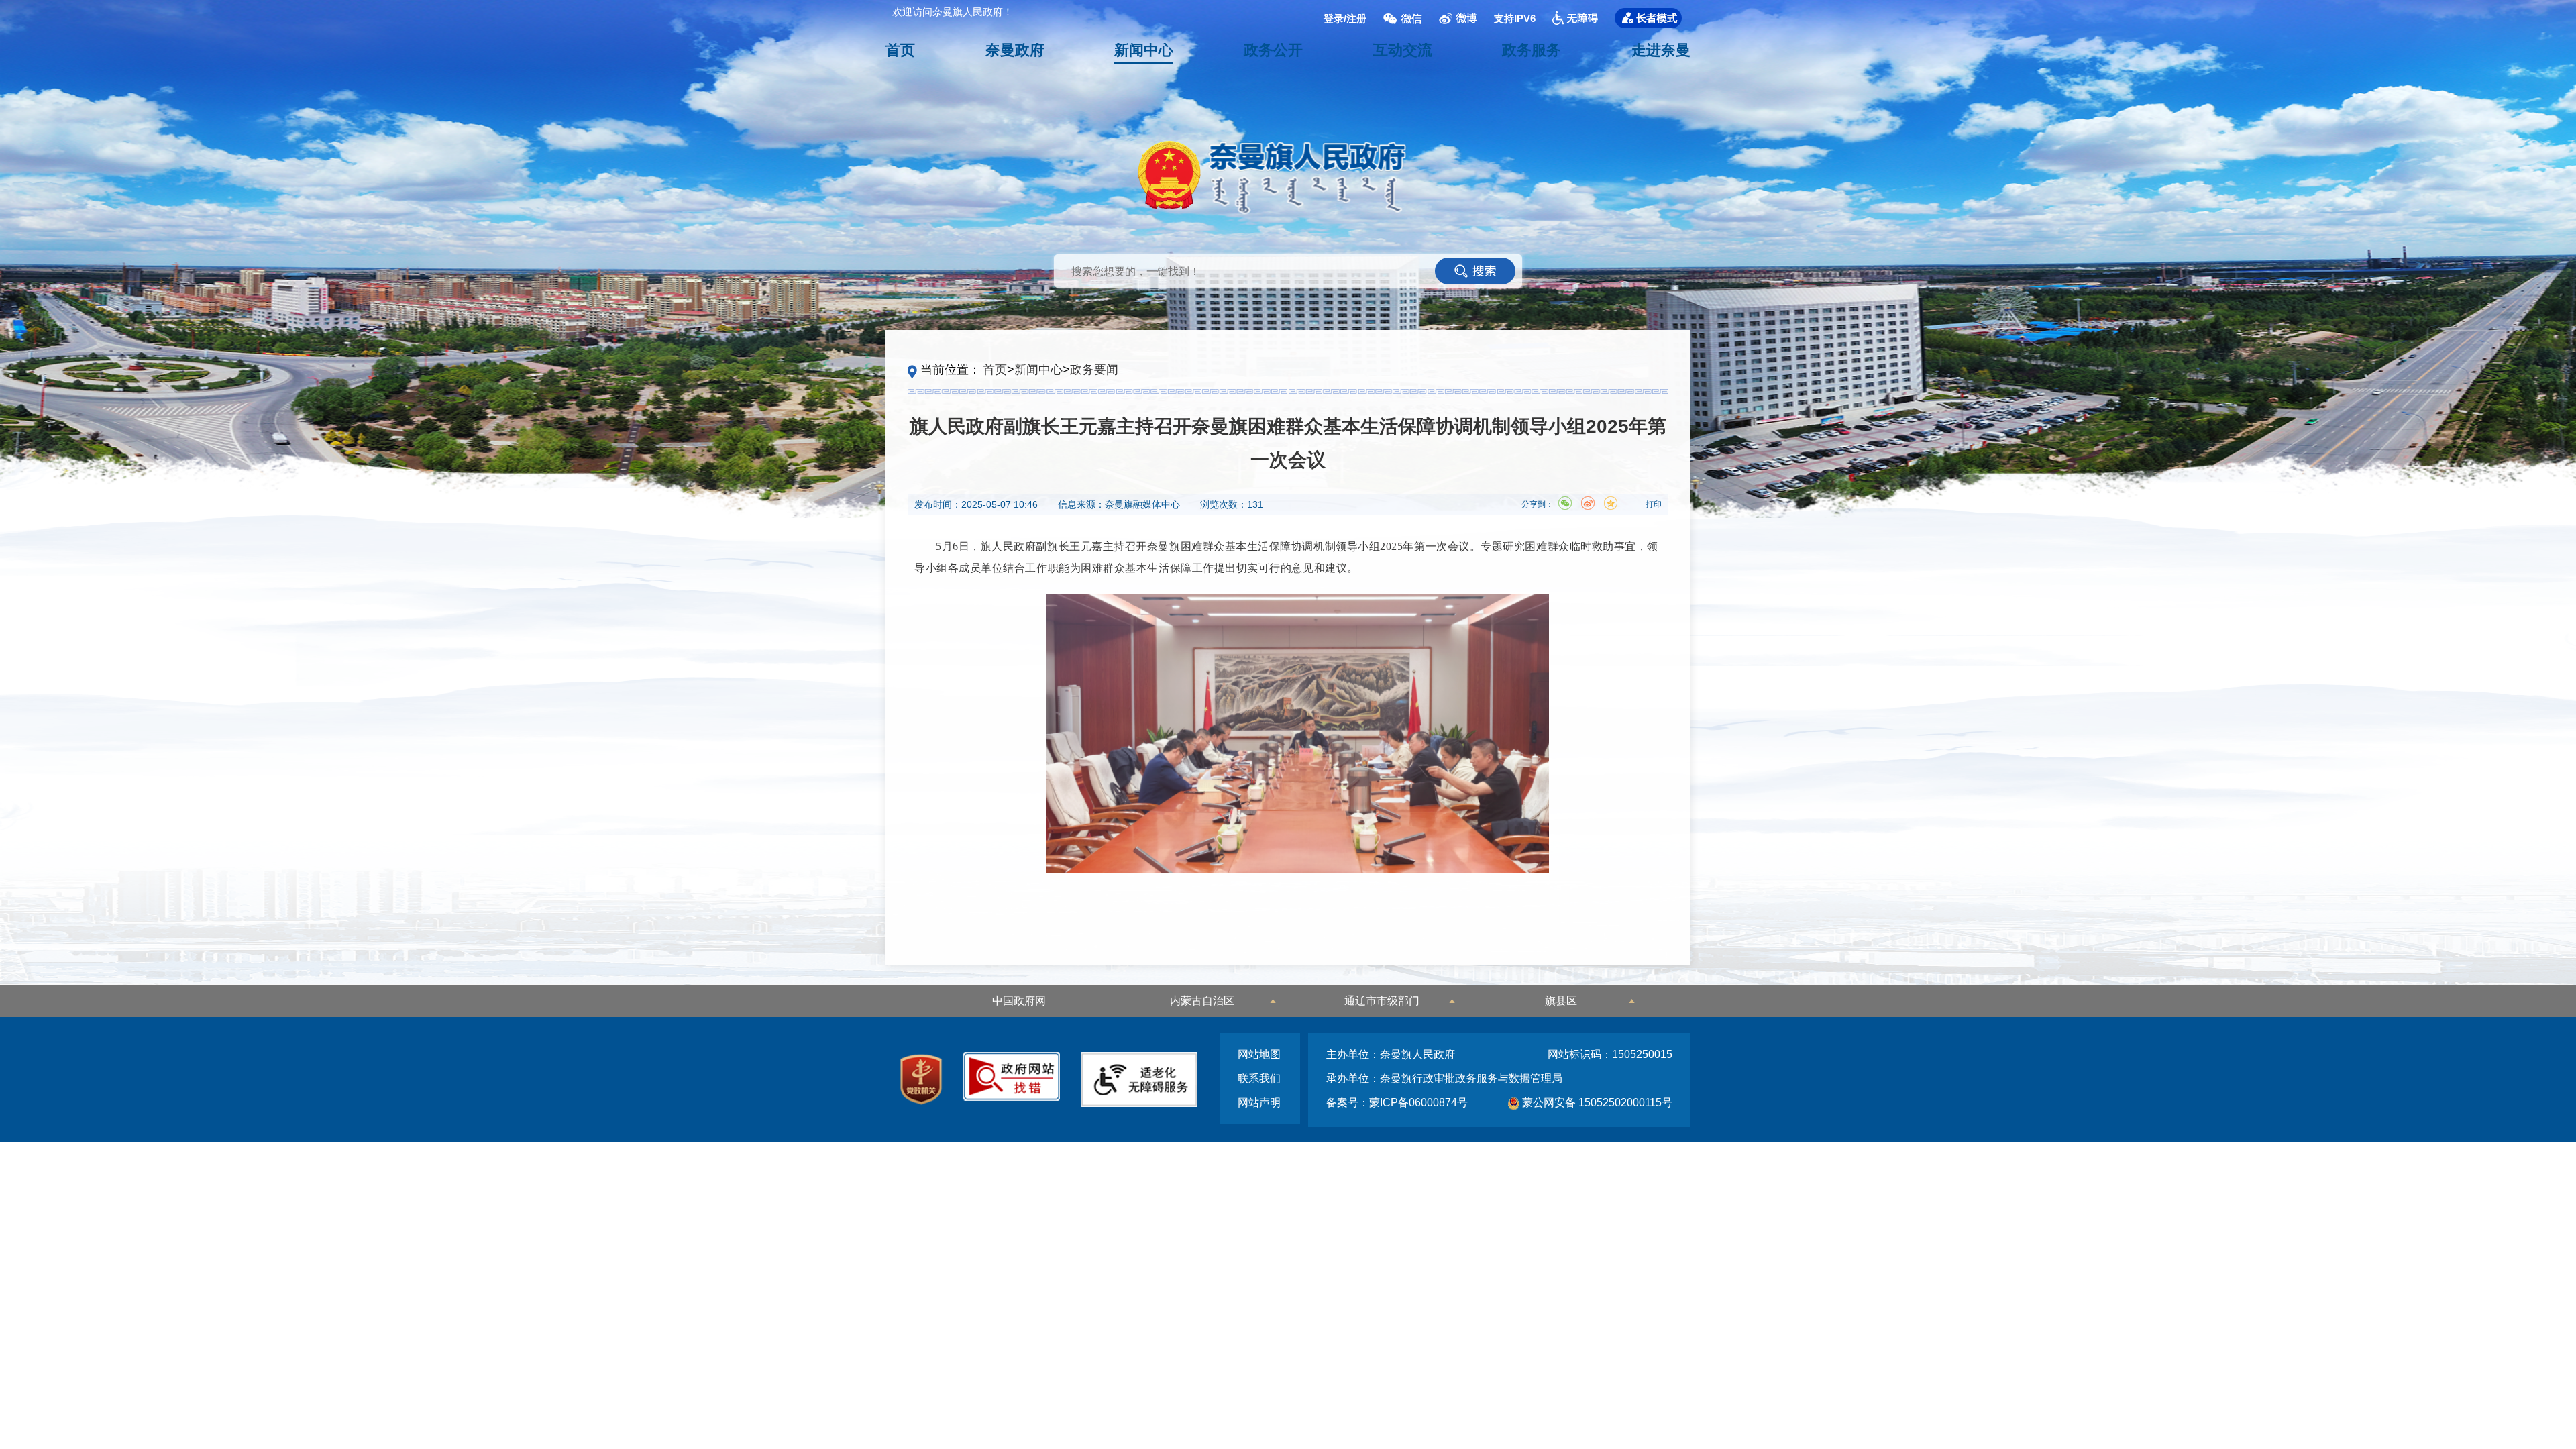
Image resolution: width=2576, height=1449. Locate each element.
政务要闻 (1094, 370)
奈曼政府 (1015, 50)
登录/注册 (1345, 18)
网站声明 (1259, 1103)
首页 (900, 50)
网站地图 (1259, 1054)
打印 (1654, 504)
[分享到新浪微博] (1588, 503)
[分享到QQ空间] (1611, 503)
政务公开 (1273, 50)
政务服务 (1532, 50)
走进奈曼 (1661, 50)
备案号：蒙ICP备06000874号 (1397, 1103)
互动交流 (1403, 50)
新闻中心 (1144, 50)
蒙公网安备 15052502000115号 (1596, 1103)
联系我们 (1259, 1078)
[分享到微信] (1565, 503)
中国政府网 (1019, 1001)
